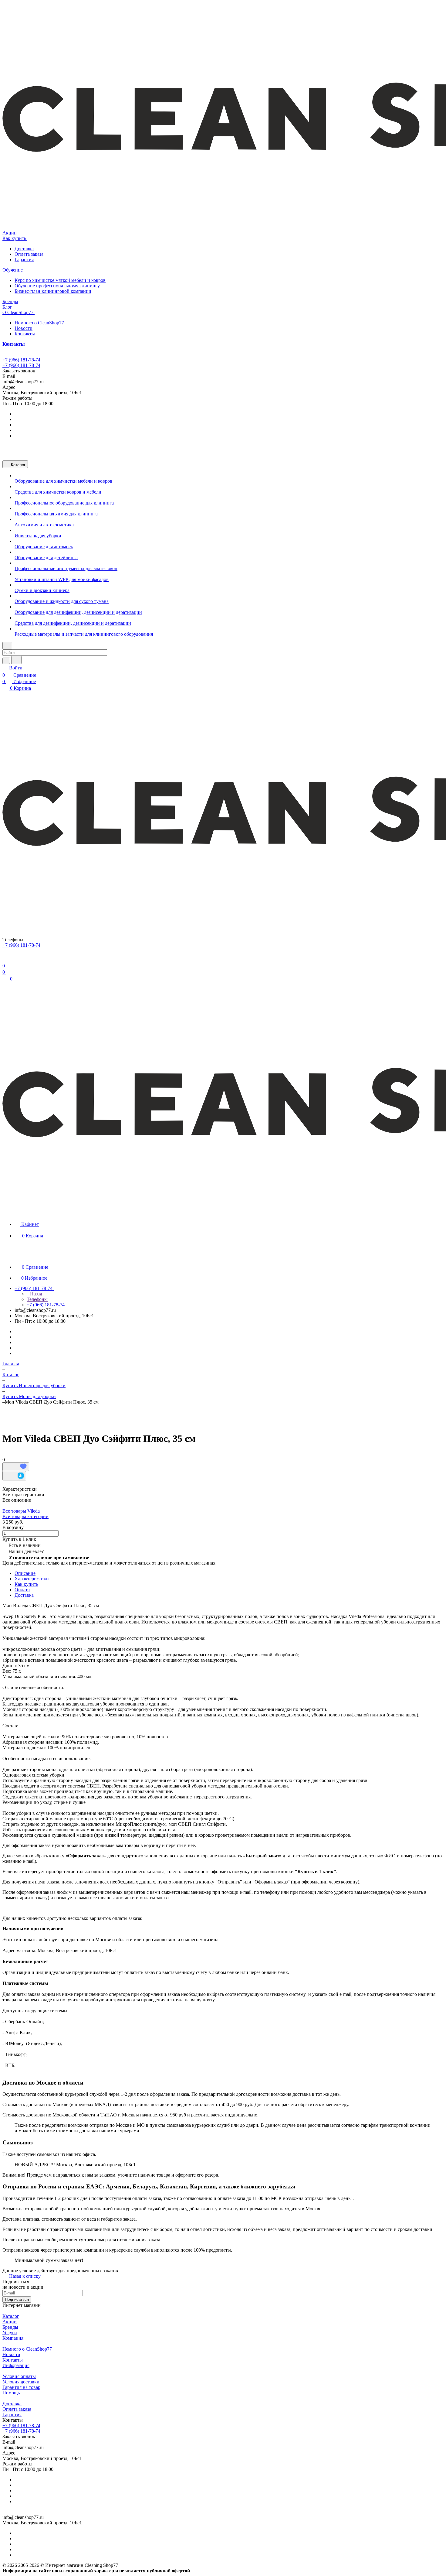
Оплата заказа (29, 254)
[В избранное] (16, 1467)
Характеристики (32, 1579)
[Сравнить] (14, 1476)
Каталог (11, 2316)
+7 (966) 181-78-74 (21, 360)
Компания (13, 2338)
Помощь (11, 2393)
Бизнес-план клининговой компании (53, 291)
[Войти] (5, 958)
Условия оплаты (19, 2376)
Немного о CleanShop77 (39, 323)
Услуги (10, 2333)
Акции (10, 2322)
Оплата (22, 1590)
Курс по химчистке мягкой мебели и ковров (60, 280)
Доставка (24, 249)
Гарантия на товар (21, 2387)
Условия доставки (21, 2382)
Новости (24, 328)
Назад (35, 1294)
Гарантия (24, 260)
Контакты (25, 334)
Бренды (10, 2327)
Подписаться (17, 2299)
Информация (16, 2365)
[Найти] (16, 660)
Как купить (26, 1584)
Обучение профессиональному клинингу (57, 286)
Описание (25, 1573)
